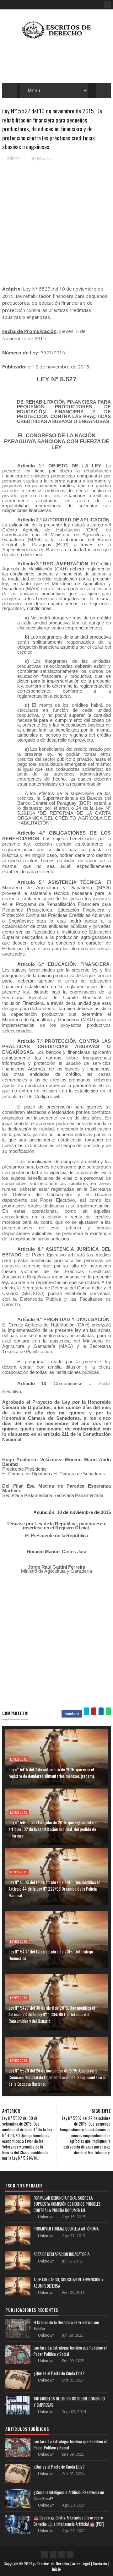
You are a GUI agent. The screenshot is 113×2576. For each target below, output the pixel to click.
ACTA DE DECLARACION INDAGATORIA (62, 2254)
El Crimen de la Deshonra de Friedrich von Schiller (66, 2325)
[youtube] (53, 2554)
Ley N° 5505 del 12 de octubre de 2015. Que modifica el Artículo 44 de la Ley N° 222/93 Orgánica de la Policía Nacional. (54, 1889)
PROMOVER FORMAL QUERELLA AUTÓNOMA (66, 2229)
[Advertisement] (56, 223)
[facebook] (107, 5)
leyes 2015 (41, 158)
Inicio (57, 2569)
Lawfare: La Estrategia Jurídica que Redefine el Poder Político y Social (70, 2351)
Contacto (100, 2564)
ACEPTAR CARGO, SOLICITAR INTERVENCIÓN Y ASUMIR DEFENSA (69, 2283)
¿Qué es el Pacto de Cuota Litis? (59, 2373)
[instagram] (62, 2554)
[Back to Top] (70, 2554)
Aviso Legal (81, 2564)
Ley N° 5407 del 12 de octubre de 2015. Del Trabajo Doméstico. (51, 1955)
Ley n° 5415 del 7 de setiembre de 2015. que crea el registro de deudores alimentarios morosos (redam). (52, 1773)
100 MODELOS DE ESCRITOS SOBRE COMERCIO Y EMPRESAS (69, 2402)
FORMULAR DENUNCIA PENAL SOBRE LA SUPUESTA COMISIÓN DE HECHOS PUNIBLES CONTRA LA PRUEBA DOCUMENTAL (67, 2204)
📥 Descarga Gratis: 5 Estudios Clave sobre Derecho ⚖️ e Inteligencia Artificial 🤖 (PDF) (69, 2521)
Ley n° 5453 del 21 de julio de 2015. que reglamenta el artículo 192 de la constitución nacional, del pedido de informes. (53, 1829)
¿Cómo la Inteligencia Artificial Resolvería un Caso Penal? (69, 2495)
